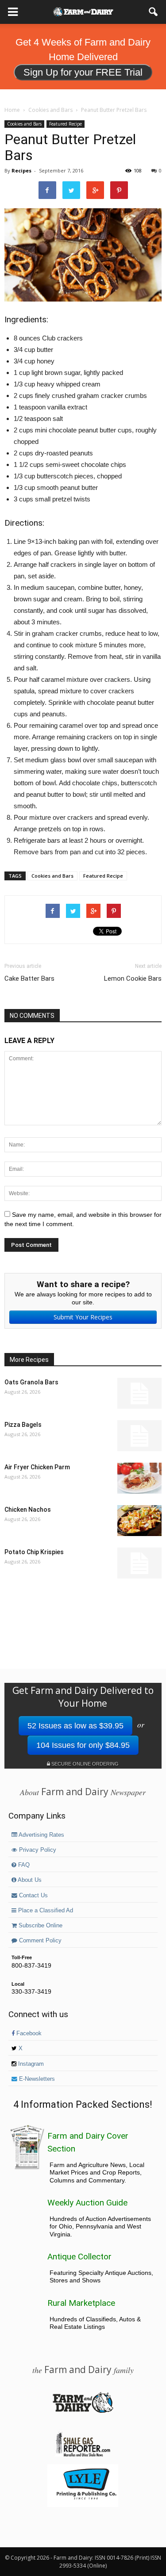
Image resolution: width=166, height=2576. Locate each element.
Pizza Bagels (23, 1425)
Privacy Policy (37, 1850)
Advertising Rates (41, 1835)
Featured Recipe (66, 124)
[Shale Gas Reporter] (83, 2455)
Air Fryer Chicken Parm (37, 1467)
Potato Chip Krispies (34, 1552)
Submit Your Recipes (83, 1317)
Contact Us (33, 1896)
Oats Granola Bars (31, 1382)
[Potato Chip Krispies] (139, 1563)
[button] (154, 12)
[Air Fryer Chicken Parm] (139, 1478)
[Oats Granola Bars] (139, 1393)
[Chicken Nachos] (139, 1521)
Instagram (30, 2064)
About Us (29, 1880)
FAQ (23, 1865)
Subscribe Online (40, 1926)
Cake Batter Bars (29, 978)
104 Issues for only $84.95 (83, 1745)
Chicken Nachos (28, 1510)
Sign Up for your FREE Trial (83, 72)
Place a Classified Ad (45, 1911)
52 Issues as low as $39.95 (75, 1726)
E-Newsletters (36, 2079)
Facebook (28, 2033)
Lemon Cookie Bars (133, 978)
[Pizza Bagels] (139, 1436)
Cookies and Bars (24, 124)
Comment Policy (39, 1941)
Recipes (21, 170)
